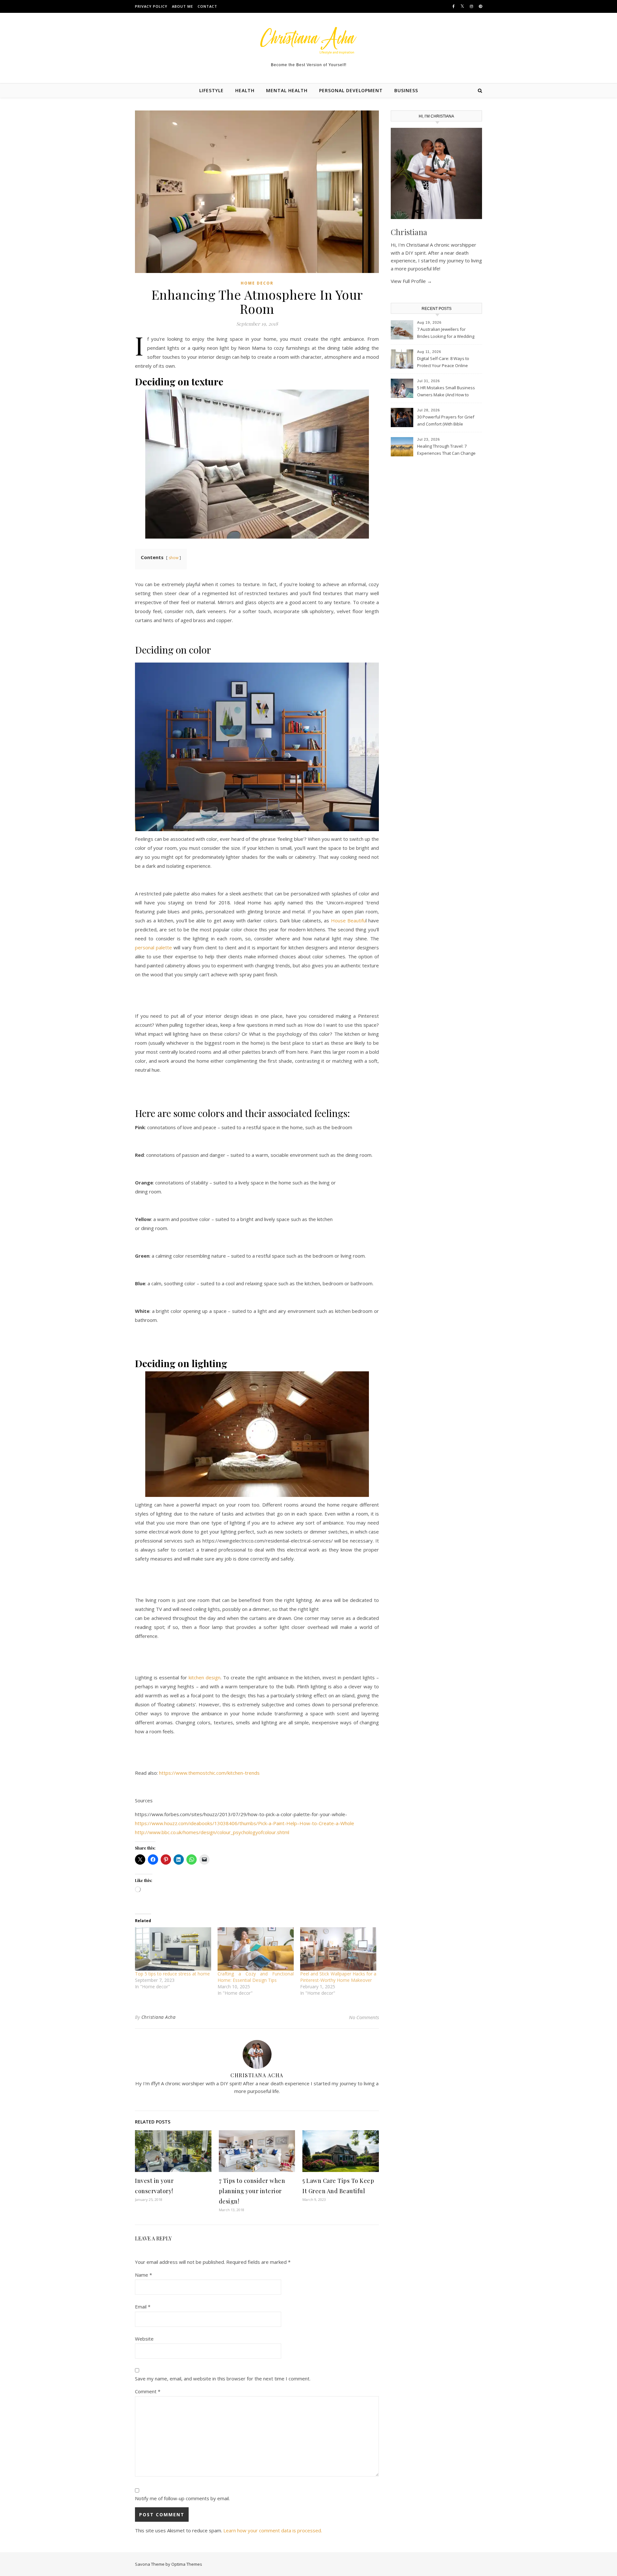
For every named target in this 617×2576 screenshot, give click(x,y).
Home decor (257, 283)
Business (406, 90)
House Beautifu (348, 920)
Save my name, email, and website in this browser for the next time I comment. (223, 2378)
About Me (183, 6)
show (174, 558)
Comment (148, 2391)
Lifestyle (211, 90)
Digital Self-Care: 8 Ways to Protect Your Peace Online (443, 362)
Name (143, 2275)
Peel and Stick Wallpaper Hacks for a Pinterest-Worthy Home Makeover (338, 1977)
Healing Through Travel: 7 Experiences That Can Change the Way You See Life (446, 450)
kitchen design (205, 1677)
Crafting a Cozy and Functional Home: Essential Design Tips (256, 1977)
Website (144, 2339)
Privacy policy (151, 6)
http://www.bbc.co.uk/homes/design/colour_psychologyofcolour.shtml (212, 1832)
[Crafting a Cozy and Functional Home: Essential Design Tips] (256, 1949)
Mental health (287, 90)
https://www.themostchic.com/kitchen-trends (209, 1773)
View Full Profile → (411, 281)
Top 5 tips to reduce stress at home (172, 1974)
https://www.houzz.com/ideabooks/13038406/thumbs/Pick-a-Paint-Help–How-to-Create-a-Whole (245, 1823)
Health (245, 90)
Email (143, 2307)
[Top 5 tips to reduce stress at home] (173, 1949)
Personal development (351, 90)
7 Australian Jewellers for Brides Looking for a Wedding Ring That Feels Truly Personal (446, 333)
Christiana (409, 232)
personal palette (153, 947)
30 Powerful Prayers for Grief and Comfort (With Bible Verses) (446, 421)
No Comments (364, 2017)
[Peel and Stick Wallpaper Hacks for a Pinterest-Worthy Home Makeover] (338, 1949)
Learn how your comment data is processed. (273, 2530)
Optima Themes (187, 2564)
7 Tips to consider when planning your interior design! (252, 2191)
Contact (207, 6)
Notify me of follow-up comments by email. (182, 2498)
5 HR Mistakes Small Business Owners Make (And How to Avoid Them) (446, 392)
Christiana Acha (159, 2017)
